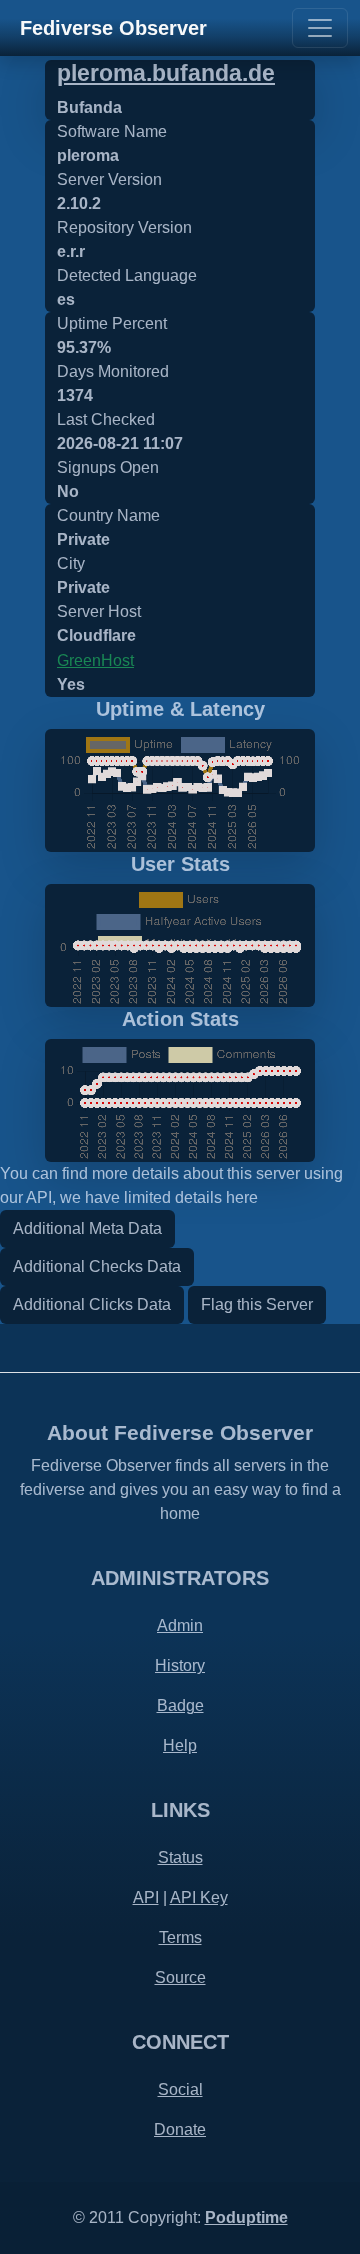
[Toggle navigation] (320, 28)
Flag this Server (257, 1304)
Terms (180, 1937)
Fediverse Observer (113, 28)
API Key (199, 1897)
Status (180, 1857)
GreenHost (95, 660)
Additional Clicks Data (92, 1304)
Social (180, 2089)
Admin (180, 1625)
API (146, 1897)
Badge (180, 1705)
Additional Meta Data (87, 1228)
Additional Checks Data (97, 1266)
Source (180, 1977)
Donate (180, 2129)
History (180, 1665)
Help (180, 1745)
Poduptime (246, 2217)
